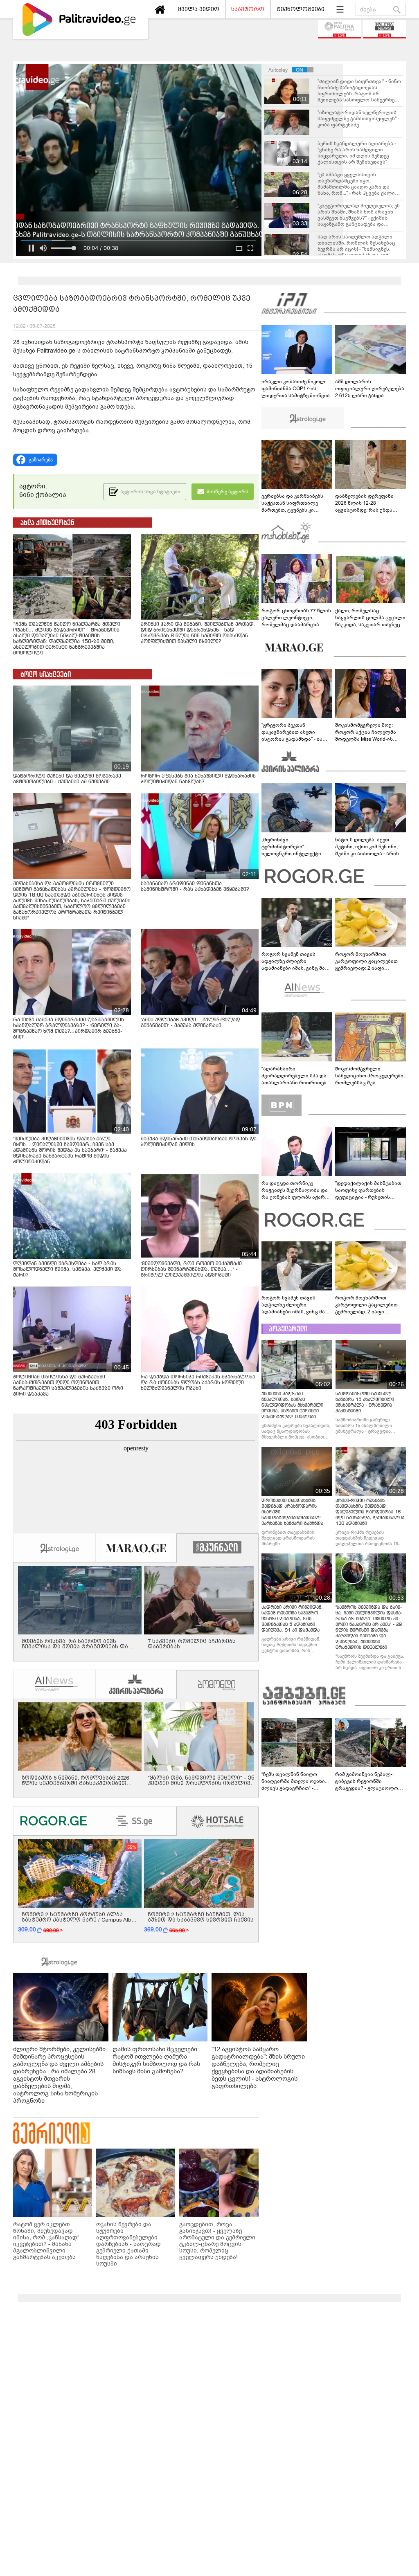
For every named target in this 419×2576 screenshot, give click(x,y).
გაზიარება (41, 460)
